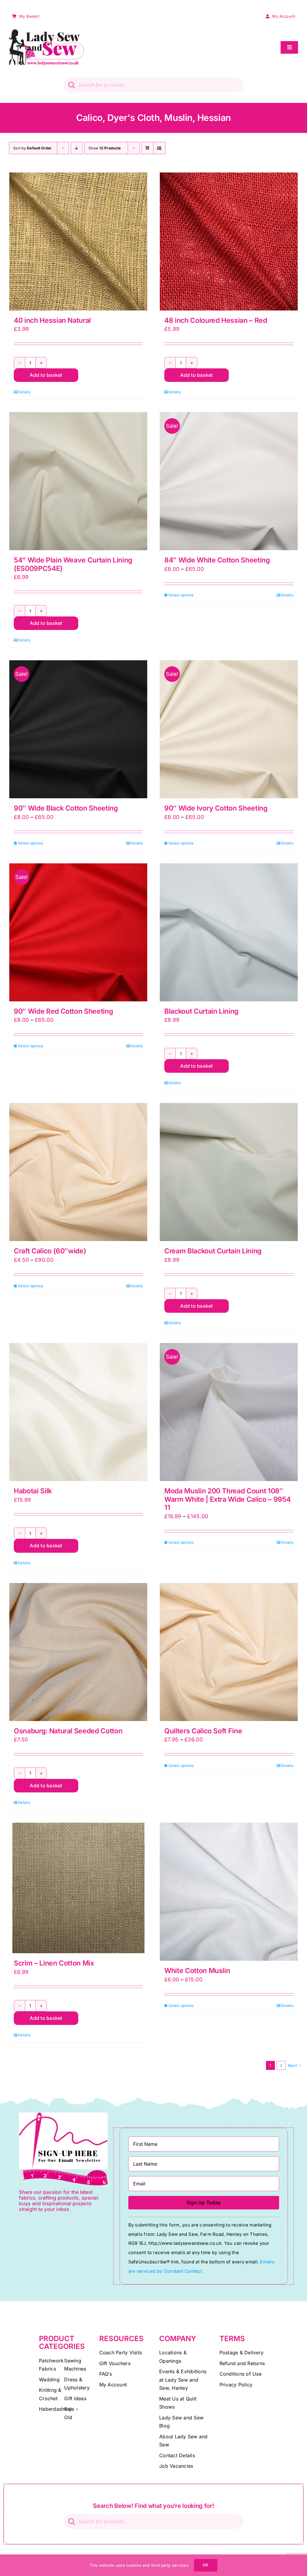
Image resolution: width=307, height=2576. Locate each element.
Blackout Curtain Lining (201, 1011)
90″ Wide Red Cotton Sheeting (63, 1011)
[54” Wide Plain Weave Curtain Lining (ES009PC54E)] (78, 481)
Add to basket (46, 375)
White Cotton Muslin (197, 1971)
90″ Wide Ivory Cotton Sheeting (216, 808)
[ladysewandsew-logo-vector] (46, 32)
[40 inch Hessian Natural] (78, 241)
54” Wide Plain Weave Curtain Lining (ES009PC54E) (73, 564)
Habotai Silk (33, 1491)
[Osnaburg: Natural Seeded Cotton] (78, 1652)
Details (24, 392)
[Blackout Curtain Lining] (229, 932)
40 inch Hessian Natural (52, 320)
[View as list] (159, 148)
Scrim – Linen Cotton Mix (54, 1963)
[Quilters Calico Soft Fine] (229, 1652)
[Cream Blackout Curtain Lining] (229, 1172)
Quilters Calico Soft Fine (203, 1731)
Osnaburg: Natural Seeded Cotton (68, 1731)
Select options (181, 595)
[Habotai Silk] (78, 1412)
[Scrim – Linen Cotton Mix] (78, 1888)
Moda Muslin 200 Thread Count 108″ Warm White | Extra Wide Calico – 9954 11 (227, 1499)
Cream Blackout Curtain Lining (213, 1251)
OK (206, 2565)
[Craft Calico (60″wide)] (78, 1172)
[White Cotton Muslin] (229, 1892)
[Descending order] (77, 148)
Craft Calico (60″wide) (50, 1251)
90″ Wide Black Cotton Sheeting (66, 808)
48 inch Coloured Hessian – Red (216, 320)
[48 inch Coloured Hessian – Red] (229, 241)
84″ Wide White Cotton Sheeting (217, 560)
